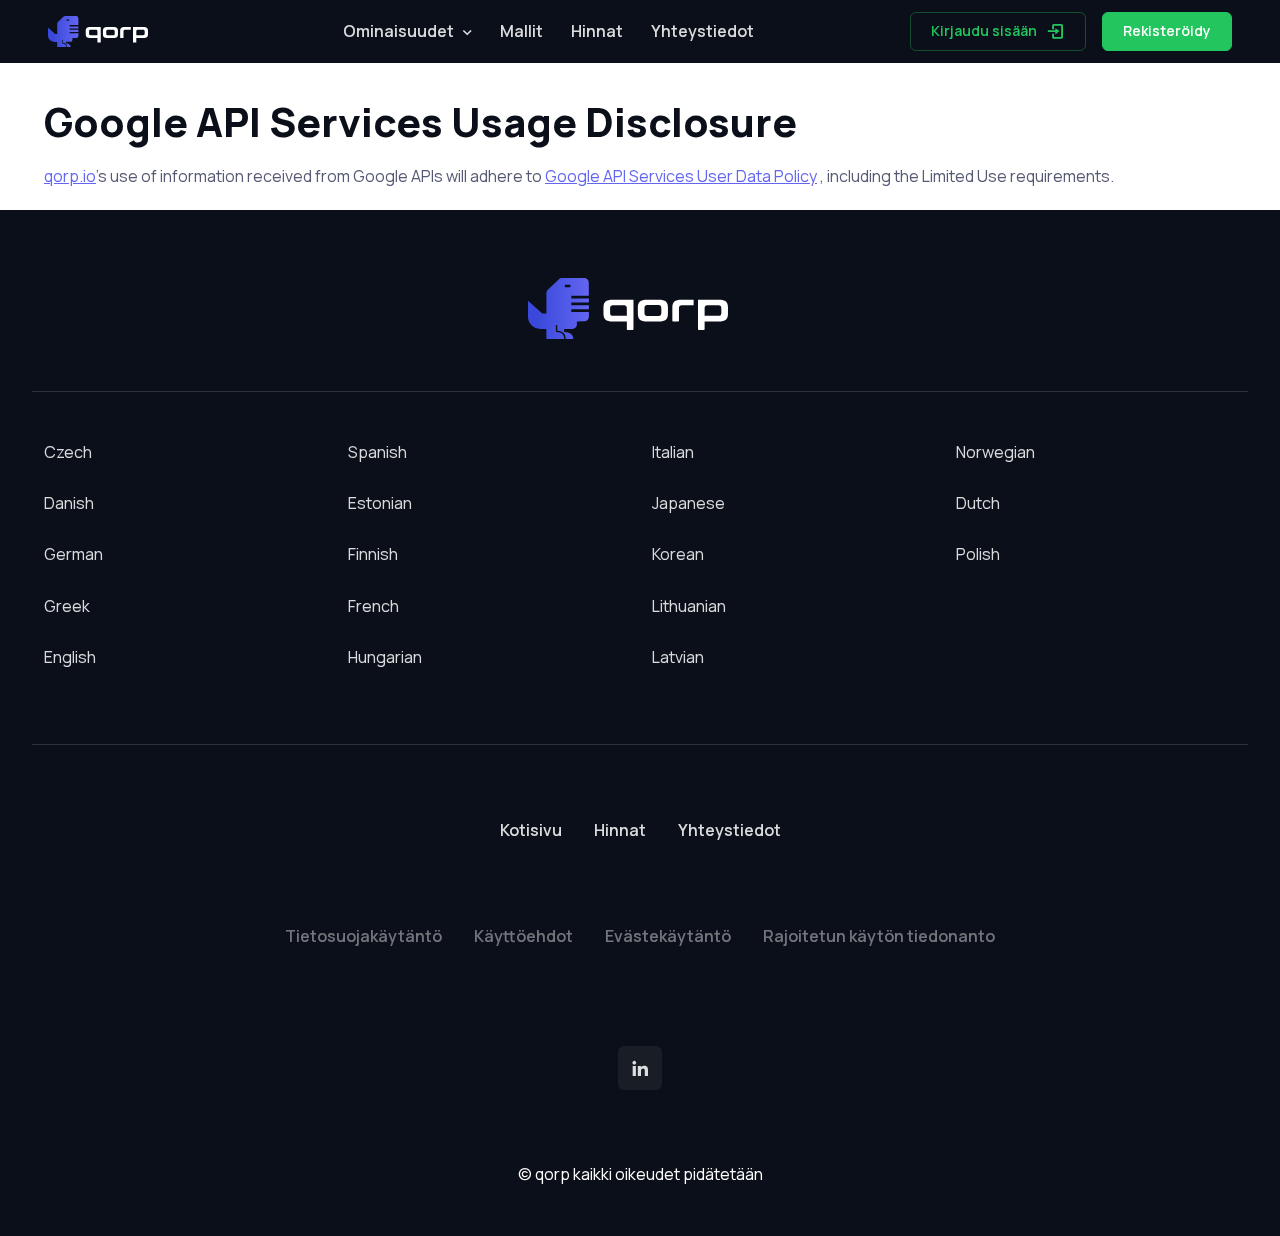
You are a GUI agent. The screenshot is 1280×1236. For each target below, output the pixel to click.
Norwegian (995, 452)
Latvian (678, 657)
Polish (978, 554)
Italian (673, 452)
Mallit (521, 31)
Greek (67, 606)
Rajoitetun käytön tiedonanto (879, 936)
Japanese (688, 503)
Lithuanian (689, 606)
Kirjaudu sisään (984, 30)
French (373, 606)
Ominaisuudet (398, 31)
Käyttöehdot (523, 936)
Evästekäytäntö (668, 936)
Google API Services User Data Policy (681, 176)
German (73, 554)
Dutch (978, 503)
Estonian (380, 503)
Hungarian (385, 657)
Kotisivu (531, 830)
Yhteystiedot (702, 31)
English (70, 657)
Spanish (377, 452)
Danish (69, 503)
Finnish (373, 554)
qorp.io (70, 176)
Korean (678, 554)
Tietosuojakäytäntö (363, 936)
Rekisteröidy (1167, 30)
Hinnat (597, 31)
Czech (68, 452)
